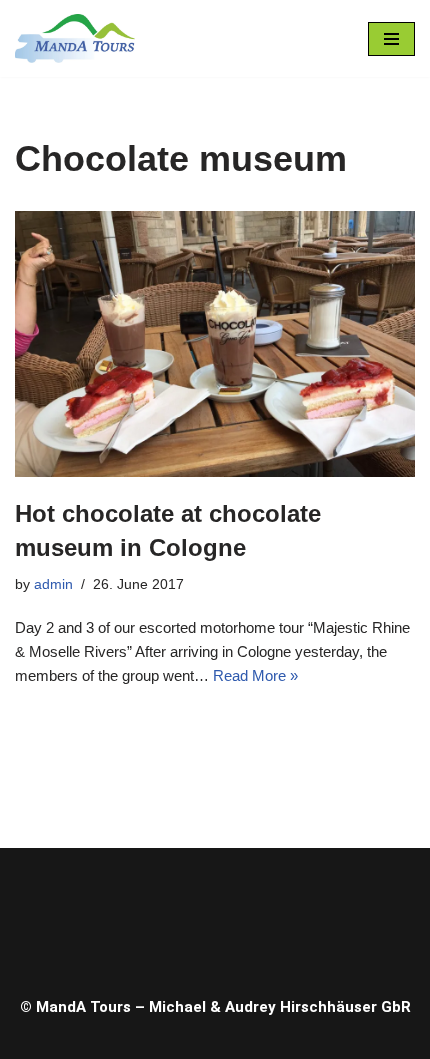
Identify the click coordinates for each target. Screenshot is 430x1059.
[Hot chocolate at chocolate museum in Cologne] (215, 344)
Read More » (255, 675)
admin (53, 584)
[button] (215, 916)
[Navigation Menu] (391, 39)
